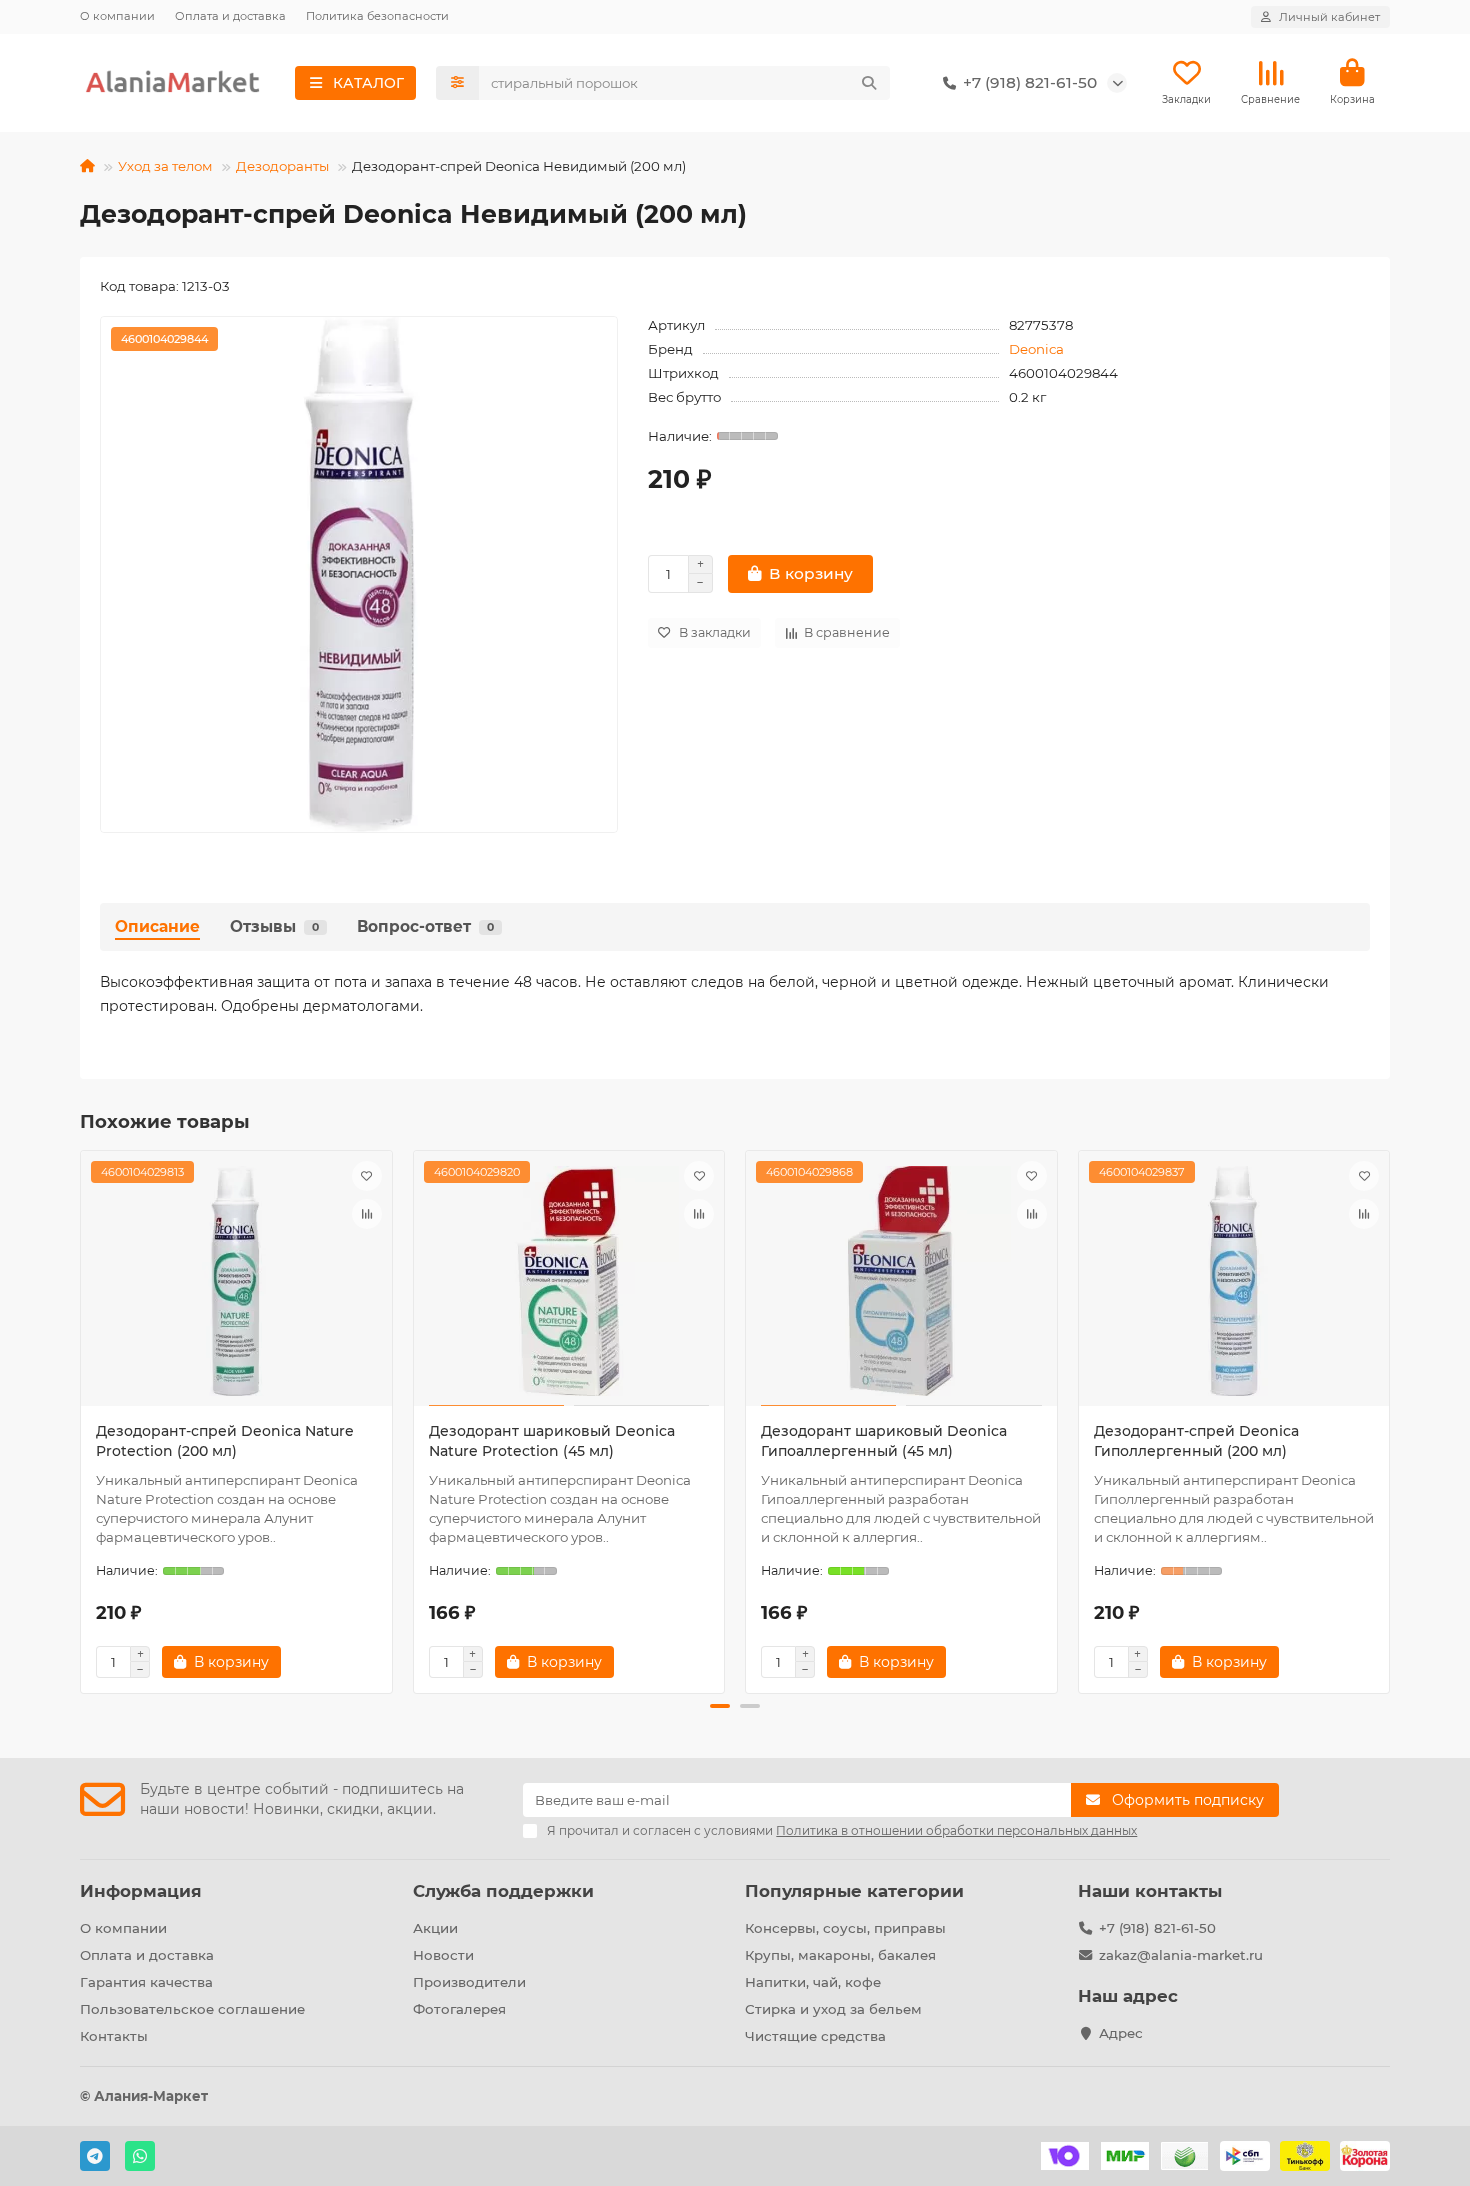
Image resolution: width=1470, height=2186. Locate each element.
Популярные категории (854, 1891)
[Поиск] (869, 83)
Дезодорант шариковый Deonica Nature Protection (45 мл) (552, 1441)
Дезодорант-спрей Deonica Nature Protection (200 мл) (225, 1441)
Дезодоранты (282, 166)
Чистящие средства (815, 2036)
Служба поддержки (503, 1891)
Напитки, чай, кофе (813, 1982)
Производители (469, 1982)
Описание (157, 926)
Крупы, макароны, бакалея (840, 1955)
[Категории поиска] (457, 83)
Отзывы (274, 926)
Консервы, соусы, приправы (845, 1928)
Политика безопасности (377, 16)
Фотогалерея (459, 2009)
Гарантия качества (146, 1982)
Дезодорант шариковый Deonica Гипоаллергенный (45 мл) (884, 1441)
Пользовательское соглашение (192, 2009)
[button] (82, 1419)
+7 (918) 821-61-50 (1157, 1928)
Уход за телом (165, 166)
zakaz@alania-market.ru (1181, 1955)
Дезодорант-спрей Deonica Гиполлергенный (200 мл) (1196, 1441)
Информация (141, 1891)
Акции (435, 1928)
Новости (443, 1955)
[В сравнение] (367, 1214)
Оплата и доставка (230, 16)
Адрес (1121, 2033)
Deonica (1036, 349)
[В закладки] (367, 1176)
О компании (117, 16)
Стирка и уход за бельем (833, 2009)
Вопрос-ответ (425, 926)
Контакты (114, 2036)
